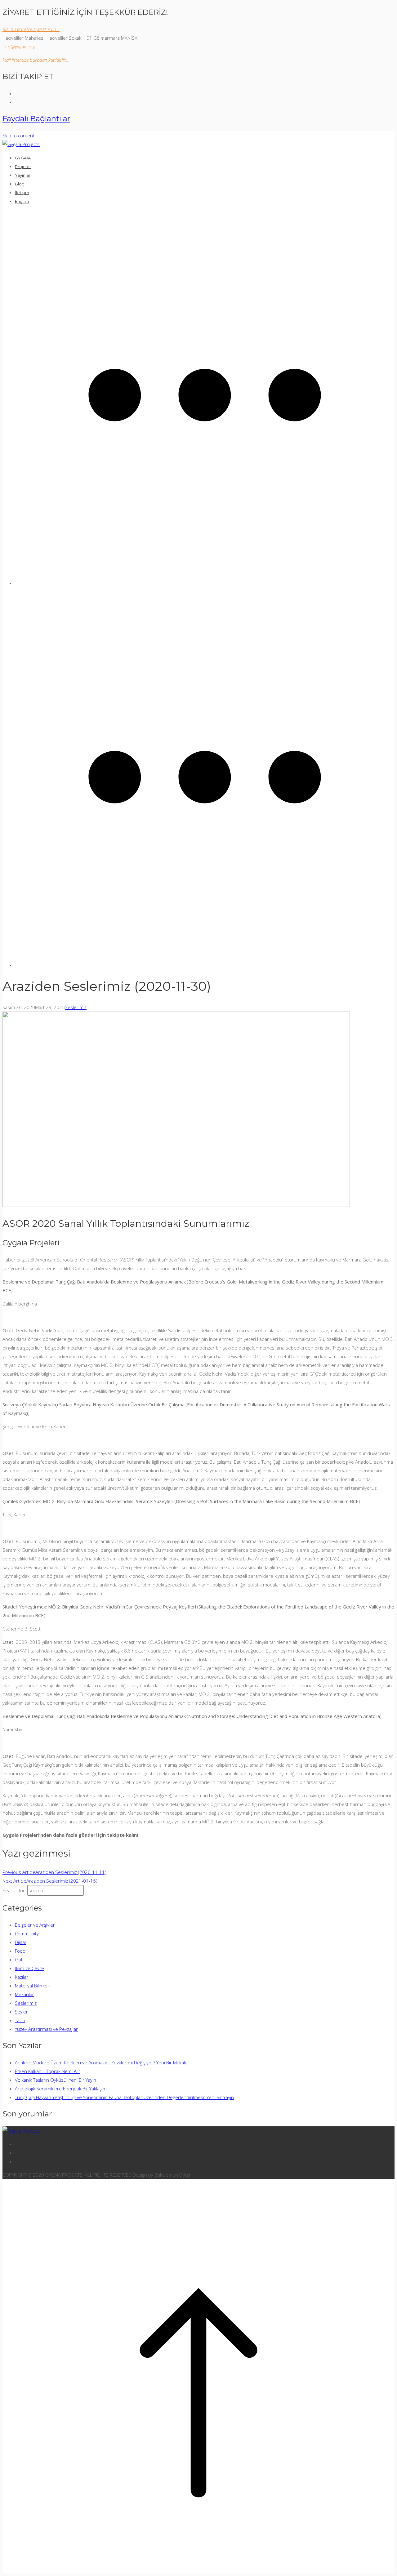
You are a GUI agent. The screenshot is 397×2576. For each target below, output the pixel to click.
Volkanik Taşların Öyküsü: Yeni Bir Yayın (56, 2080)
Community (27, 1933)
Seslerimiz (76, 1007)
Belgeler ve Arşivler (35, 1925)
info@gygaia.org (19, 47)
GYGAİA (23, 158)
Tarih (20, 2020)
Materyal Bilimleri (33, 1986)
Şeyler (21, 2012)
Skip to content (18, 136)
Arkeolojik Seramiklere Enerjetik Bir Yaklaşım (61, 2089)
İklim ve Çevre (29, 1968)
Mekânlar (25, 1994)
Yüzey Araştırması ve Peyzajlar (46, 2029)
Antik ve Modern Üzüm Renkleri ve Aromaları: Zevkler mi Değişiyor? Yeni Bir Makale (101, 2062)
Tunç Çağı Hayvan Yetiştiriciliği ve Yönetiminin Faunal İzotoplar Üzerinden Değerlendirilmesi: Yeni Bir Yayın (124, 2097)
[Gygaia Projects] (21, 144)
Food (20, 1951)
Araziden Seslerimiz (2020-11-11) (54, 1872)
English (22, 201)
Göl (18, 1960)
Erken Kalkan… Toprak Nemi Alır (48, 2071)
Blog (20, 184)
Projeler (23, 167)
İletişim (22, 193)
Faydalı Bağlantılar (36, 119)
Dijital (20, 1942)
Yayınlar (23, 175)
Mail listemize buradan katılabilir (34, 60)
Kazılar (22, 1977)
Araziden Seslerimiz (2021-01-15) (50, 1881)
